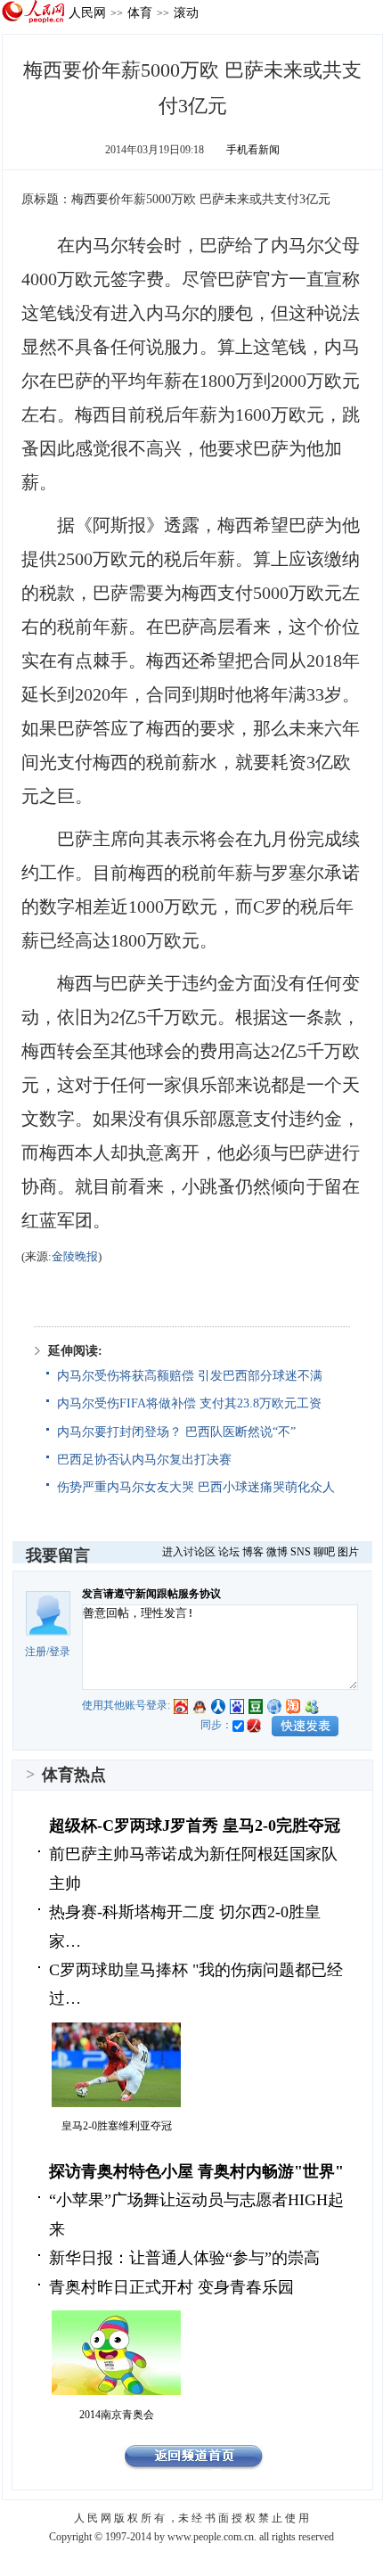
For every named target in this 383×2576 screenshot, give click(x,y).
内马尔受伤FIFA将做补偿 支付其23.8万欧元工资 (189, 1403)
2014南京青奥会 (117, 2415)
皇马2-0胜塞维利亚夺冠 (117, 2126)
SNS (301, 1552)
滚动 (186, 12)
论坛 (229, 1552)
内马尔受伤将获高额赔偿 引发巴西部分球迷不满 (190, 1376)
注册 (36, 1652)
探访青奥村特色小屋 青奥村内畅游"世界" (196, 2171)
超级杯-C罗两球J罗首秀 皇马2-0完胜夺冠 (195, 1825)
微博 (277, 1552)
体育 (140, 12)
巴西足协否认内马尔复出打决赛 (144, 1460)
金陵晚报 (75, 1256)
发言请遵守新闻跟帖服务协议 (151, 1594)
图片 (348, 1552)
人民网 (87, 12)
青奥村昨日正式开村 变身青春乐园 (171, 2287)
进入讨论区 (189, 1552)
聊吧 (324, 1552)
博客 (253, 1552)
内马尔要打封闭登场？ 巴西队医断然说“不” (176, 1432)
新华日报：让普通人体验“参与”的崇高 (184, 2258)
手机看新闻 (253, 150)
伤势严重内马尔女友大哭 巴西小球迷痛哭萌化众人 (196, 1487)
